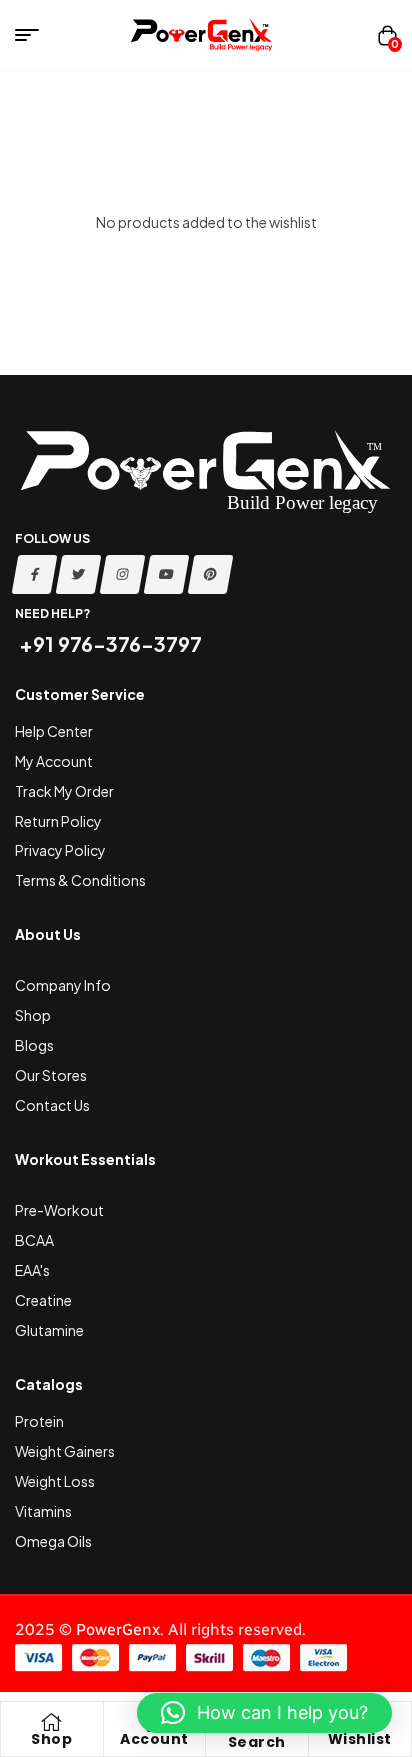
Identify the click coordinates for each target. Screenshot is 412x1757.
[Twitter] (79, 574)
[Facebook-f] (35, 574)
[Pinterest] (211, 574)
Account (154, 1739)
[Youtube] (167, 574)
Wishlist (360, 1739)
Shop (51, 1739)
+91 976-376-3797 (108, 643)
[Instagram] (123, 574)
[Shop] (52, 1722)
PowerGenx (118, 1629)
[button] (264, 1713)
